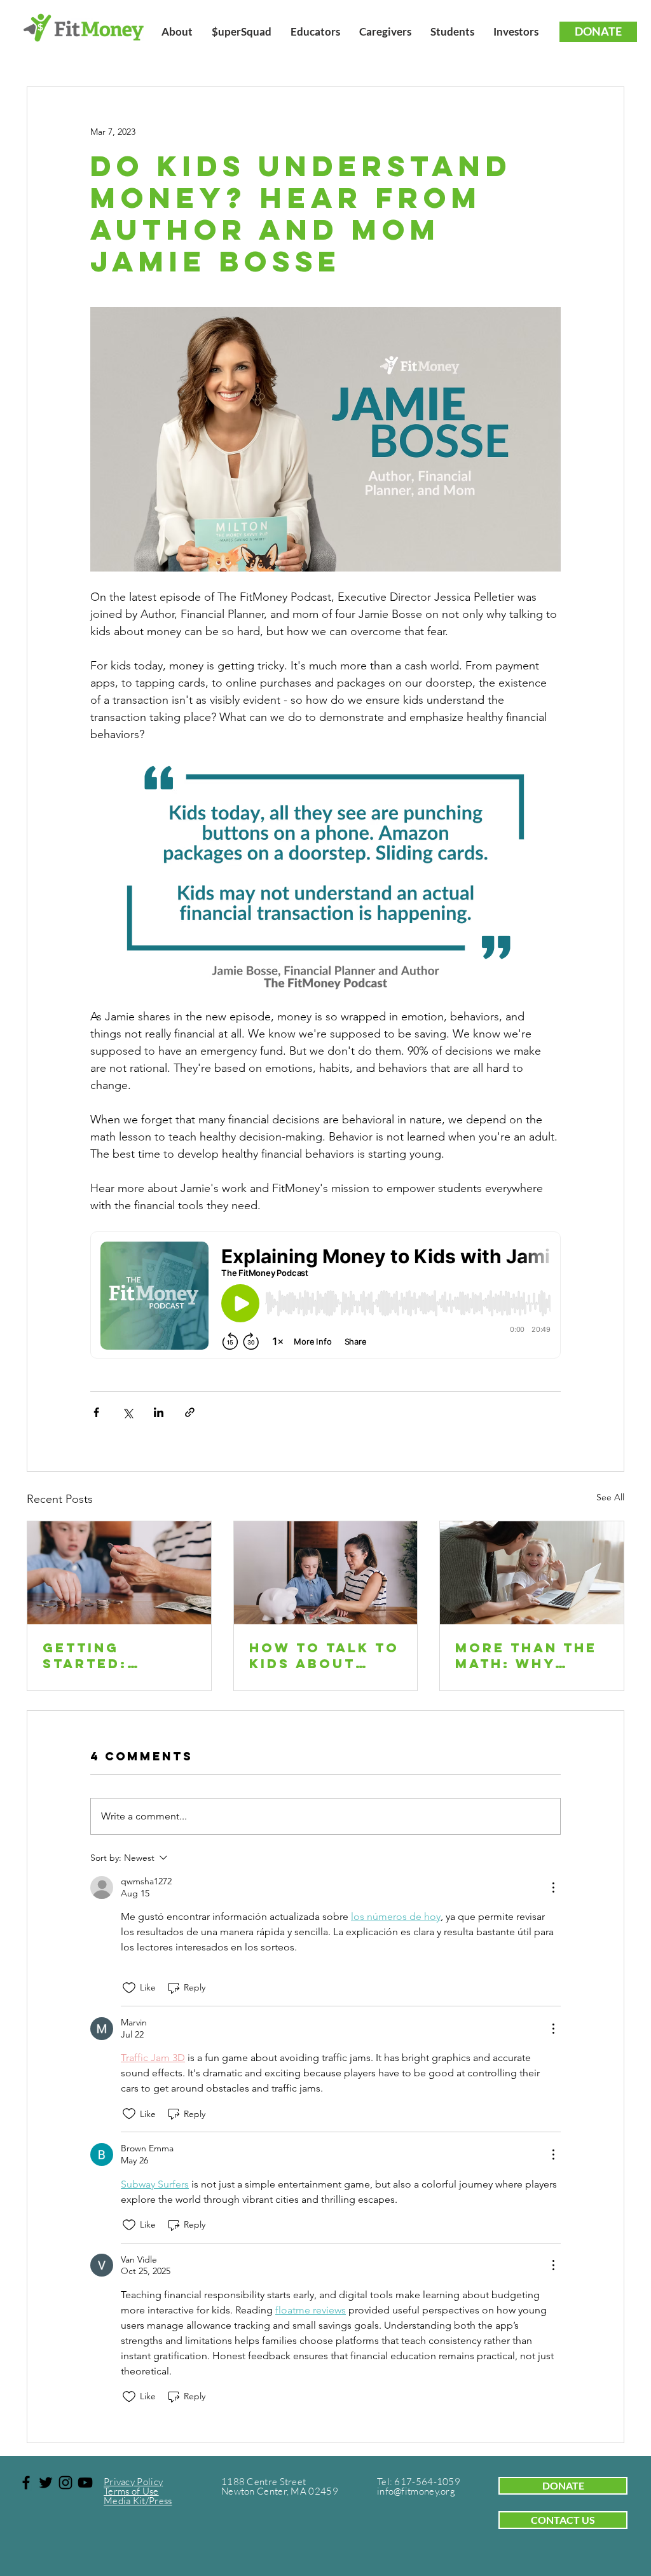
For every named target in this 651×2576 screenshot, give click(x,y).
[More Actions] (553, 1887)
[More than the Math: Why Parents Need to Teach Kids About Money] (532, 1573)
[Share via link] (190, 1412)
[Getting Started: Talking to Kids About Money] (119, 1573)
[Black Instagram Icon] (65, 2483)
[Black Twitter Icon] (46, 2483)
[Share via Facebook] (96, 1412)
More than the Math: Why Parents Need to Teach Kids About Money (526, 1655)
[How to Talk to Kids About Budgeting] (326, 1573)
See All (610, 1497)
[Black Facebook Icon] (26, 2483)
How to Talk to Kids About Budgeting (324, 1655)
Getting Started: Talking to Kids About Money (118, 1655)
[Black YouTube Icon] (85, 2483)
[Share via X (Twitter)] (127, 1412)
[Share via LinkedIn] (159, 1412)
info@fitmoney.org (416, 2491)
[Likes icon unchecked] (129, 1988)
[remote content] (325, 1296)
